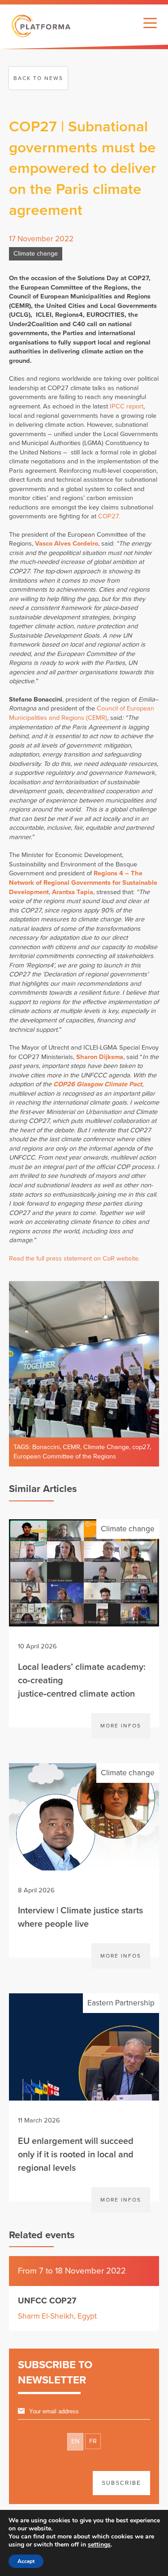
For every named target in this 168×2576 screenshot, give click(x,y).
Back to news (38, 78)
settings (99, 2545)
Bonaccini (46, 1447)
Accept (26, 2561)
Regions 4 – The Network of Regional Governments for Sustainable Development (83, 882)
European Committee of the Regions (65, 1456)
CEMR (71, 1447)
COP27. (109, 516)
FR (93, 2441)
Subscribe (121, 2483)
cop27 (141, 1447)
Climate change (36, 254)
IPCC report (127, 406)
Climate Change (106, 1447)
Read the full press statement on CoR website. (74, 1259)
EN (75, 2441)
